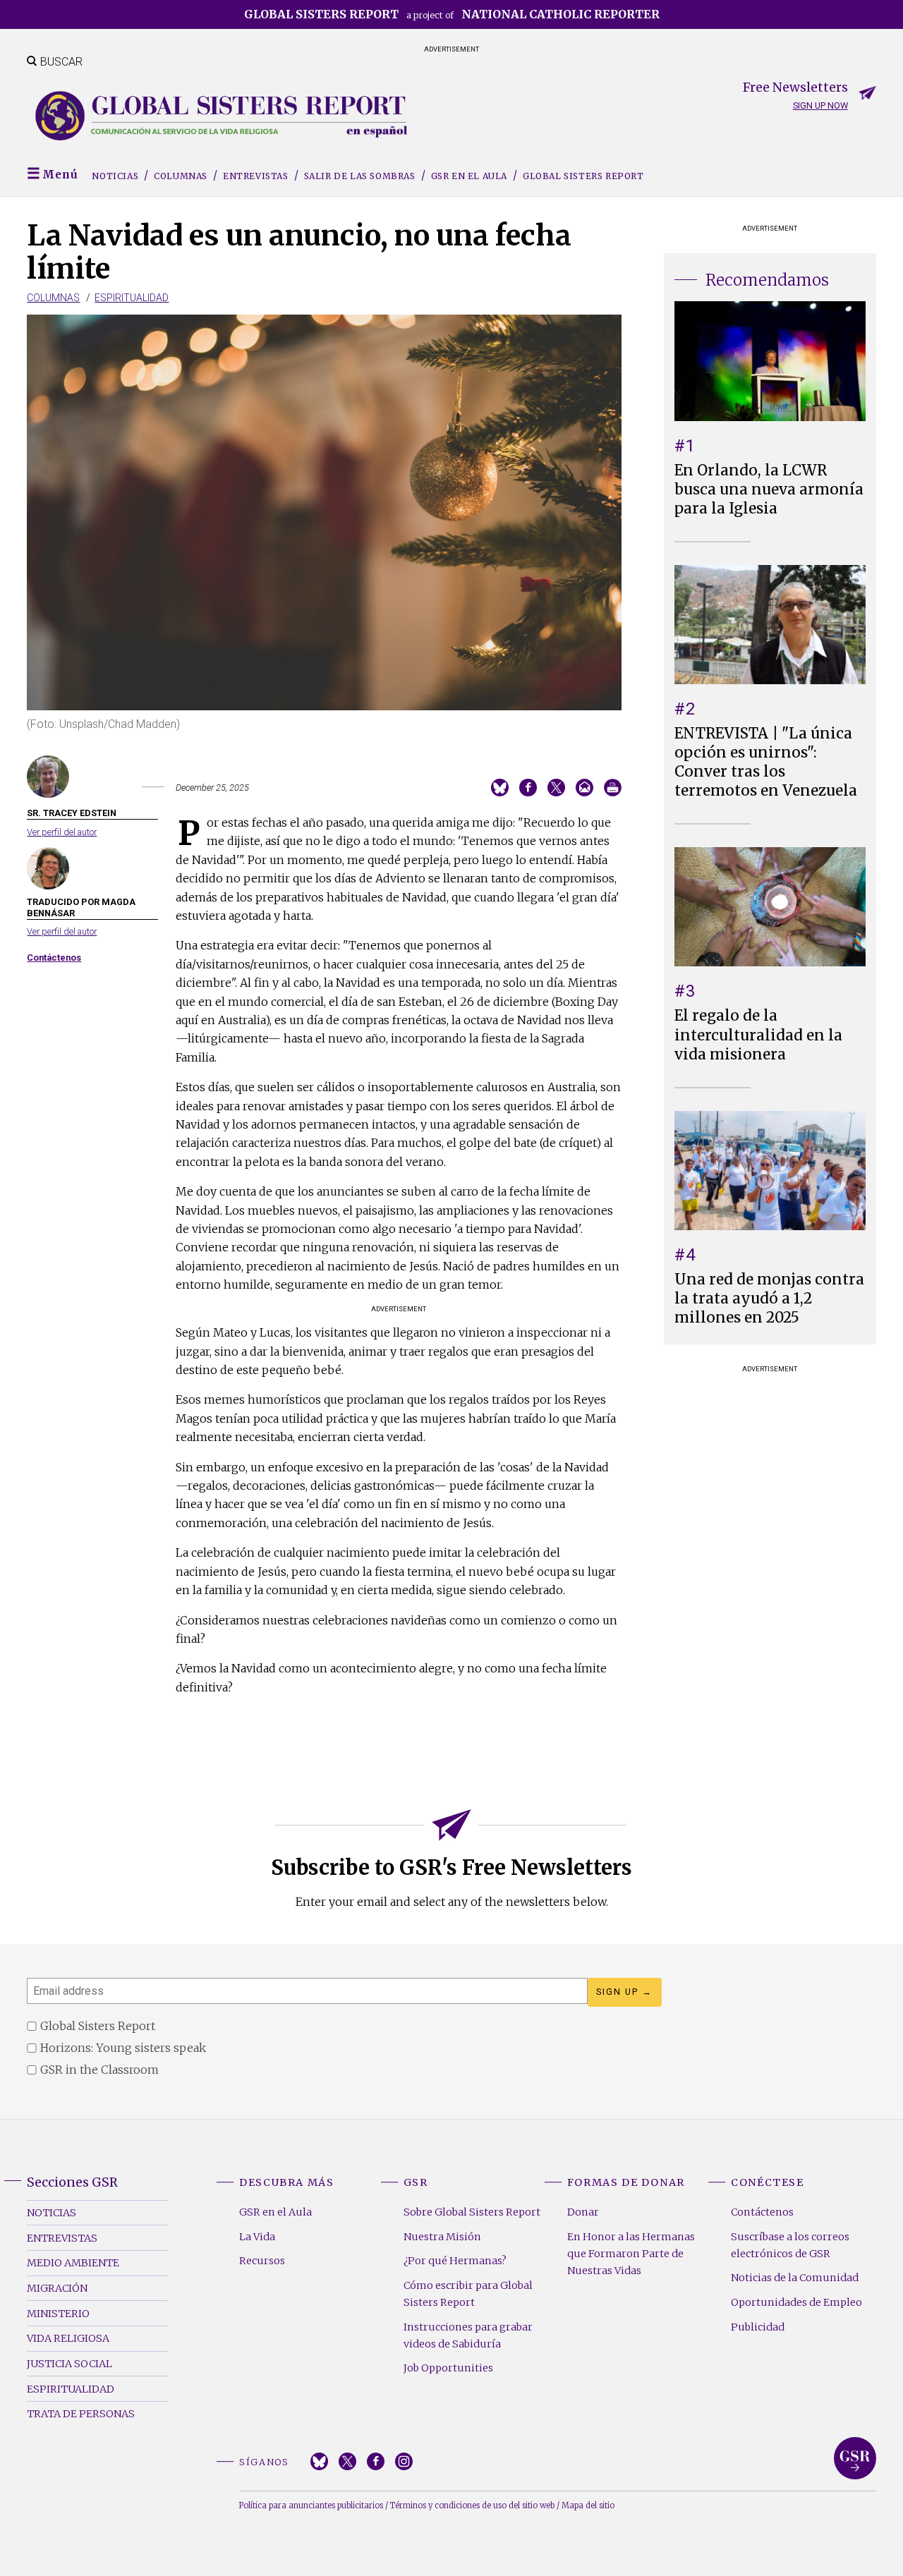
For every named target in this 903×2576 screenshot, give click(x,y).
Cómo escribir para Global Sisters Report (468, 2294)
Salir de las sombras (360, 176)
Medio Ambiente (73, 2263)
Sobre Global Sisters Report (472, 2212)
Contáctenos (54, 958)
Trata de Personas (81, 2414)
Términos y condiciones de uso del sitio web (472, 2505)
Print (613, 788)
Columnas (181, 176)
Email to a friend (584, 788)
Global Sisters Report (583, 176)
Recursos (262, 2261)
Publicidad (758, 2327)
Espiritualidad (132, 298)
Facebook (376, 2461)
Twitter (347, 2461)
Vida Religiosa (68, 2338)
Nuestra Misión (442, 2237)
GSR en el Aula (469, 176)
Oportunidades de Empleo (796, 2302)
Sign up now (820, 105)
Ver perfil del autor (62, 832)
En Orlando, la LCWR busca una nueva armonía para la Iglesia (769, 490)
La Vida (257, 2237)
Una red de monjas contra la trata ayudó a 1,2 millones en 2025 (769, 1299)
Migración (57, 2288)
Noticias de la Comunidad (795, 2278)
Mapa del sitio (588, 2505)
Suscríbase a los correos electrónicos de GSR (790, 2245)
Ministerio (58, 2314)
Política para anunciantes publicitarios (311, 2505)
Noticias (115, 176)
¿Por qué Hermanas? (455, 2261)
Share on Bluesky (500, 788)
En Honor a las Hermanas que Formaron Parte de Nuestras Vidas (631, 2254)
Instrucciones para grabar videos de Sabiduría (468, 2335)
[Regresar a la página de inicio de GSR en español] (221, 116)
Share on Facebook (528, 788)
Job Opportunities (448, 2368)
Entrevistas (256, 176)
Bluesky (319, 2461)
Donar (583, 2212)
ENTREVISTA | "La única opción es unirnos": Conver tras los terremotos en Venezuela (766, 762)
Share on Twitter (556, 788)
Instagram (404, 2461)
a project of (452, 14)
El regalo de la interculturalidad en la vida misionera (758, 1035)
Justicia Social (69, 2364)
